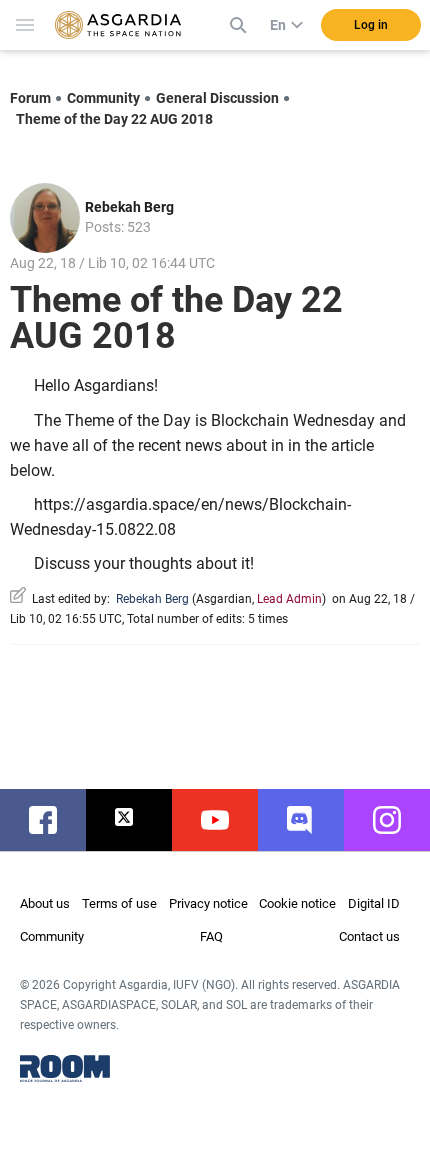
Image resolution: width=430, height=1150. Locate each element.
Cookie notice (297, 903)
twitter (139, 820)
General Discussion (217, 98)
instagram (397, 820)
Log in (371, 25)
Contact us (369, 936)
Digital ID (374, 903)
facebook (53, 820)
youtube (225, 820)
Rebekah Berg (129, 207)
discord (311, 820)
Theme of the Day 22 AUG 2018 (114, 119)
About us (45, 903)
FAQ (211, 936)
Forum (30, 98)
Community (103, 98)
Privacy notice (208, 903)
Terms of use (119, 903)
